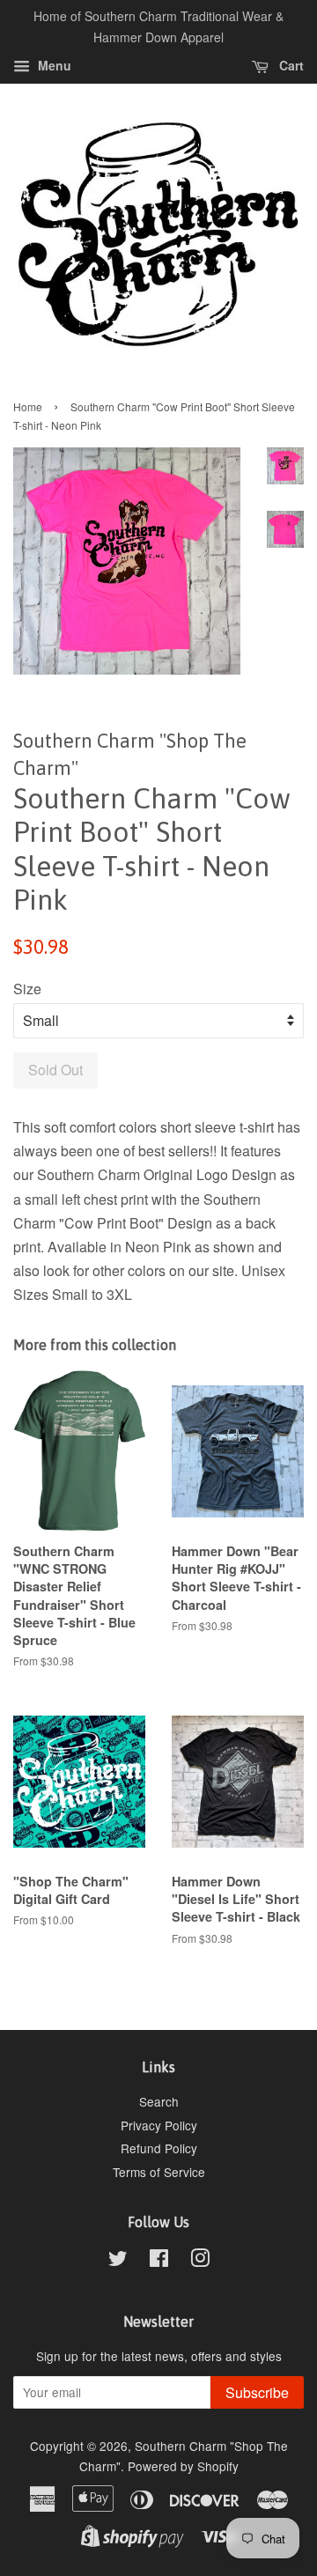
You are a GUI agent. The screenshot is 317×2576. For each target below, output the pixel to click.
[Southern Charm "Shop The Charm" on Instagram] (200, 2261)
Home (28, 406)
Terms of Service (159, 2172)
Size (27, 989)
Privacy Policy (159, 2125)
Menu (53, 65)
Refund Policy (159, 2148)
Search (159, 2101)
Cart (290, 65)
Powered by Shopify (183, 2466)
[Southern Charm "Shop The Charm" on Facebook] (159, 2261)
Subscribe (257, 2392)
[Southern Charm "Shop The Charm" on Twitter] (118, 2261)
